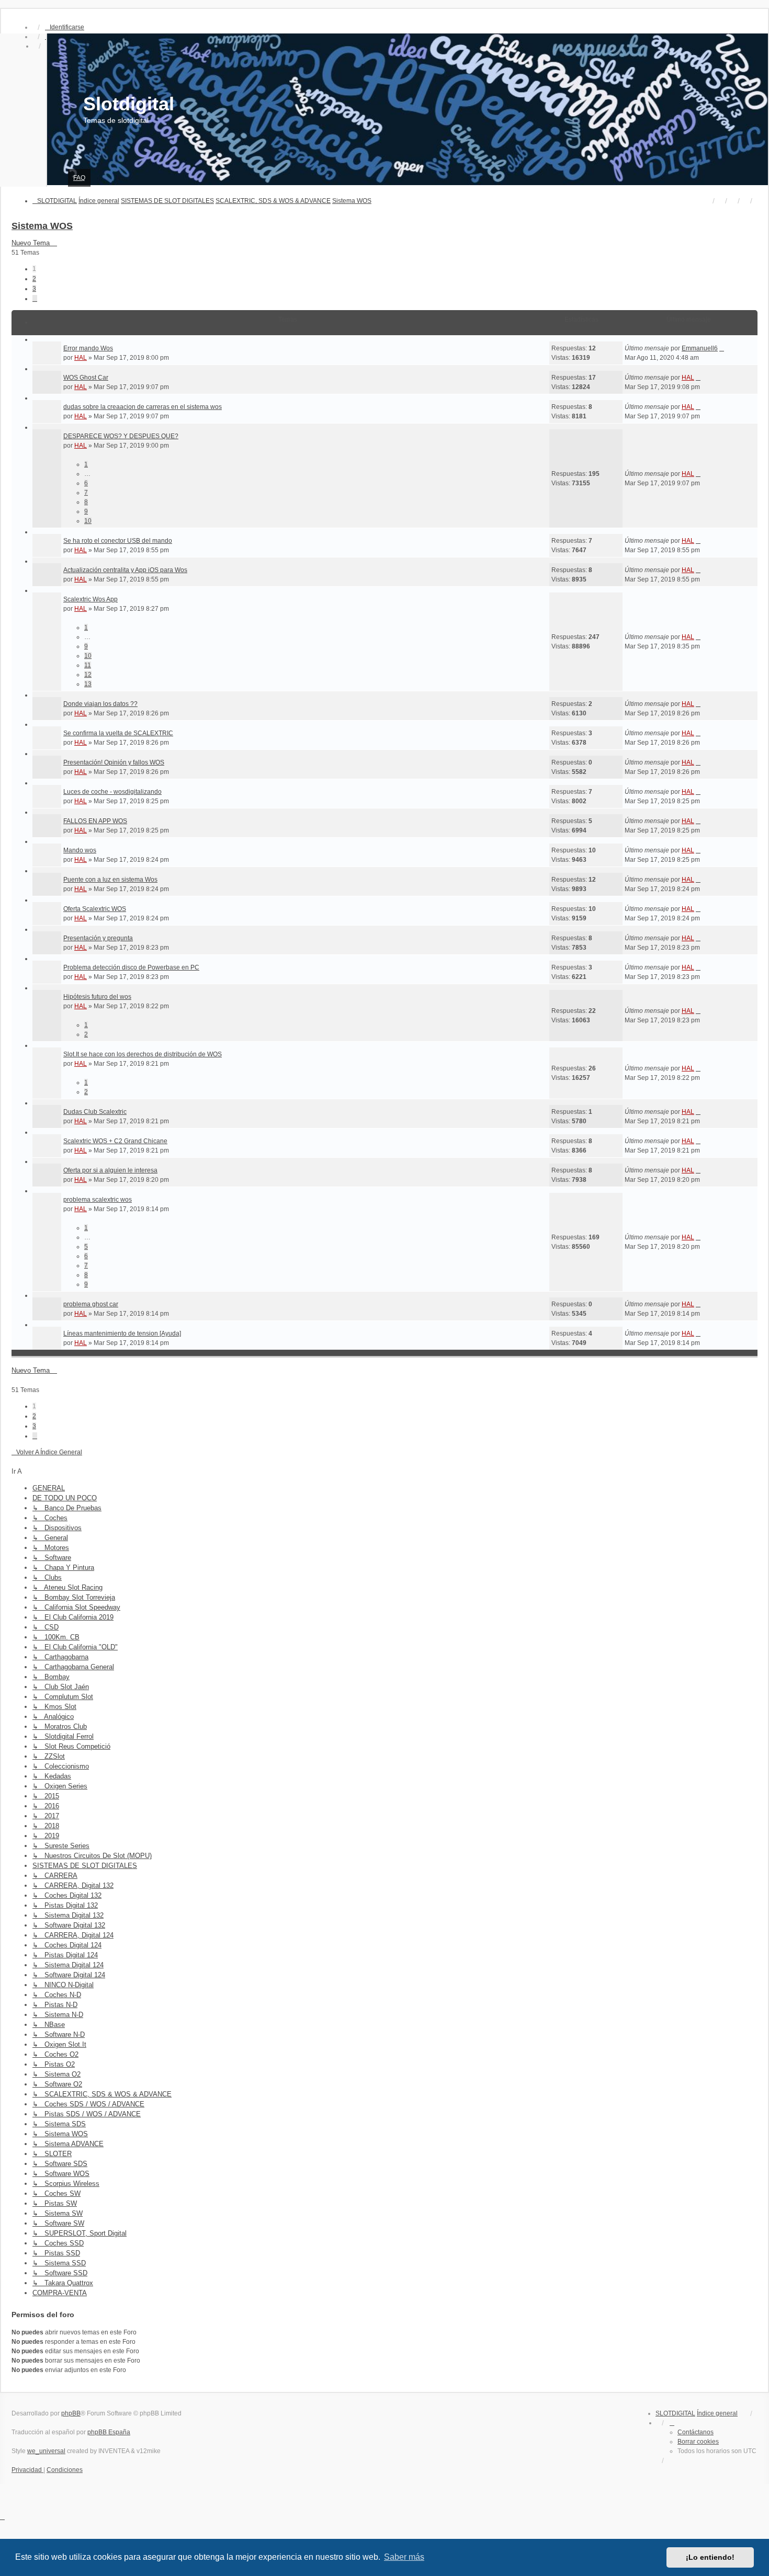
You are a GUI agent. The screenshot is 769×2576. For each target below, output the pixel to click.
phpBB (71, 2413)
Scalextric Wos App (91, 599)
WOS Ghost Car (86, 378)
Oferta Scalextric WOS (95, 909)
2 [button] (34, 279)
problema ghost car (91, 1304)
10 (88, 521)
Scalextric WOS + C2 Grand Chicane (115, 1141)
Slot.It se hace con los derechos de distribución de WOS (143, 1054)
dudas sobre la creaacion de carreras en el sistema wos (143, 407)
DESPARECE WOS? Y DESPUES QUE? (121, 436)
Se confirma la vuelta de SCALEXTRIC (118, 733)
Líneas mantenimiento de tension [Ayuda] (122, 1333)
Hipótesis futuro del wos (97, 997)
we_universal (46, 2451)
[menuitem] (27, 2470)
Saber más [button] (404, 2557)
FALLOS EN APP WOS (95, 821)
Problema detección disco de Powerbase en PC (131, 967)
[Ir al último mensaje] (722, 348)
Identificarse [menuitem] (67, 27)
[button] (35, 299)
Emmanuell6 (700, 348)
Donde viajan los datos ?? (100, 704)
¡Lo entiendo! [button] (710, 2557)
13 (88, 684)
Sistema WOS (42, 226)
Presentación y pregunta (98, 938)
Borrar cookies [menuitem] (698, 2442)
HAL (81, 358)
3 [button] (34, 289)
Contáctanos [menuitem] (696, 2432)
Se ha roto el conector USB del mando (118, 541)
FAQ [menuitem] (79, 178)
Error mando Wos (88, 348)
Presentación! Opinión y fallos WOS (114, 762)
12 (88, 675)
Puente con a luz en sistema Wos (110, 880)
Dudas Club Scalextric (95, 1112)
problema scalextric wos (98, 1200)
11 (88, 665)
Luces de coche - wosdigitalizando (112, 792)
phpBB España (109, 2432)
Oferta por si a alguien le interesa (110, 1170)
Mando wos (80, 850)
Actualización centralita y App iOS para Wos (125, 570)
